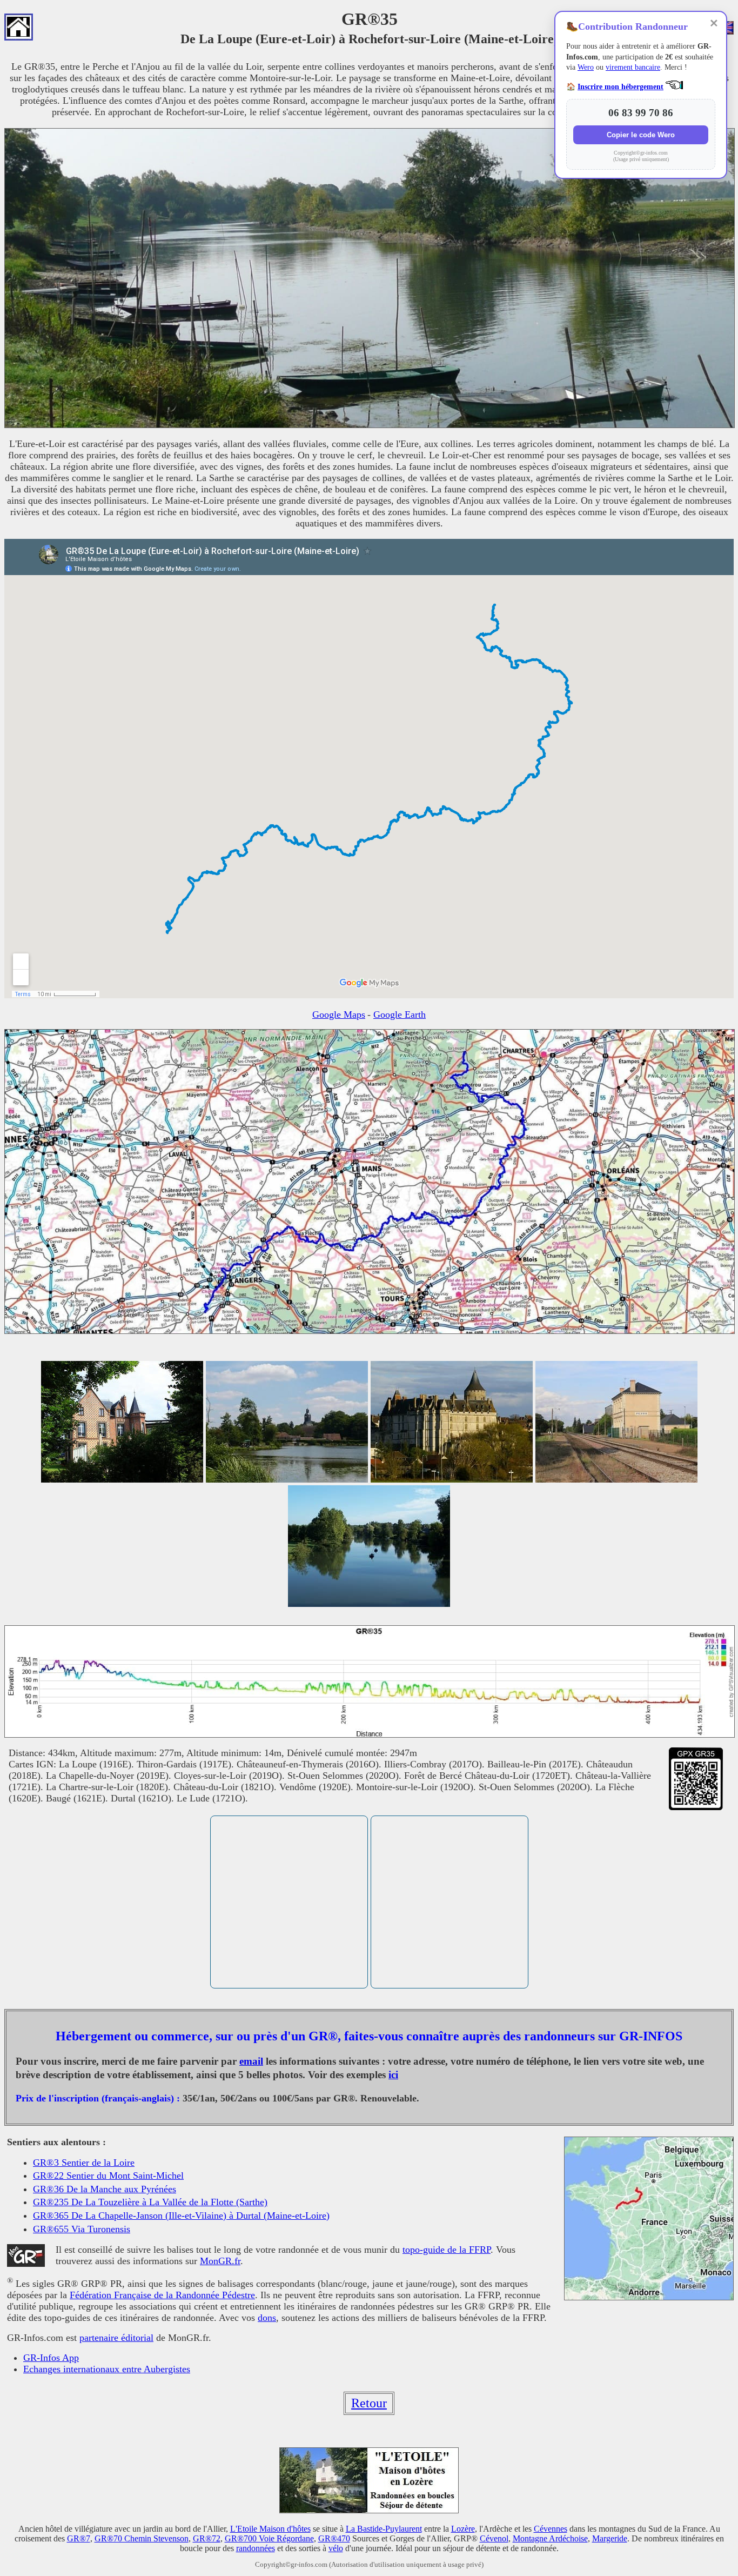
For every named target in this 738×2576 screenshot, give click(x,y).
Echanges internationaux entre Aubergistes (107, 2369)
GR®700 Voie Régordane (269, 2538)
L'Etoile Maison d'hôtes (270, 2529)
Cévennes (551, 2529)
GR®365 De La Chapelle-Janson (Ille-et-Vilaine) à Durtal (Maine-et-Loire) (181, 2215)
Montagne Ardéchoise (550, 2538)
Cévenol (494, 2538)
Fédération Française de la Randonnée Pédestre (162, 2295)
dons (267, 2318)
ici (393, 2075)
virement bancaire (633, 67)
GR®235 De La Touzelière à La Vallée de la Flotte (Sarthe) (150, 2202)
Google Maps (339, 1015)
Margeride (610, 2538)
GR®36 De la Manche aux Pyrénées (105, 2189)
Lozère (463, 2529)
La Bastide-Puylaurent (384, 2529)
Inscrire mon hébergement (620, 87)
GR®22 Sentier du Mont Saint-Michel (108, 2175)
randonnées (256, 2548)
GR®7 (79, 2538)
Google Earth (400, 1015)
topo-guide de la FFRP (447, 2250)
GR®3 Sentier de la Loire (84, 2163)
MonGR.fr (220, 2261)
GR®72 (207, 2538)
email (251, 2061)
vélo (336, 2548)
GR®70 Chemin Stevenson (142, 2538)
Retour (369, 2403)
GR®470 (334, 2538)
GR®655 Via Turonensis (82, 2229)
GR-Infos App (51, 2358)
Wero (586, 67)
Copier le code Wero (641, 135)
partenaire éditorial (116, 2338)
